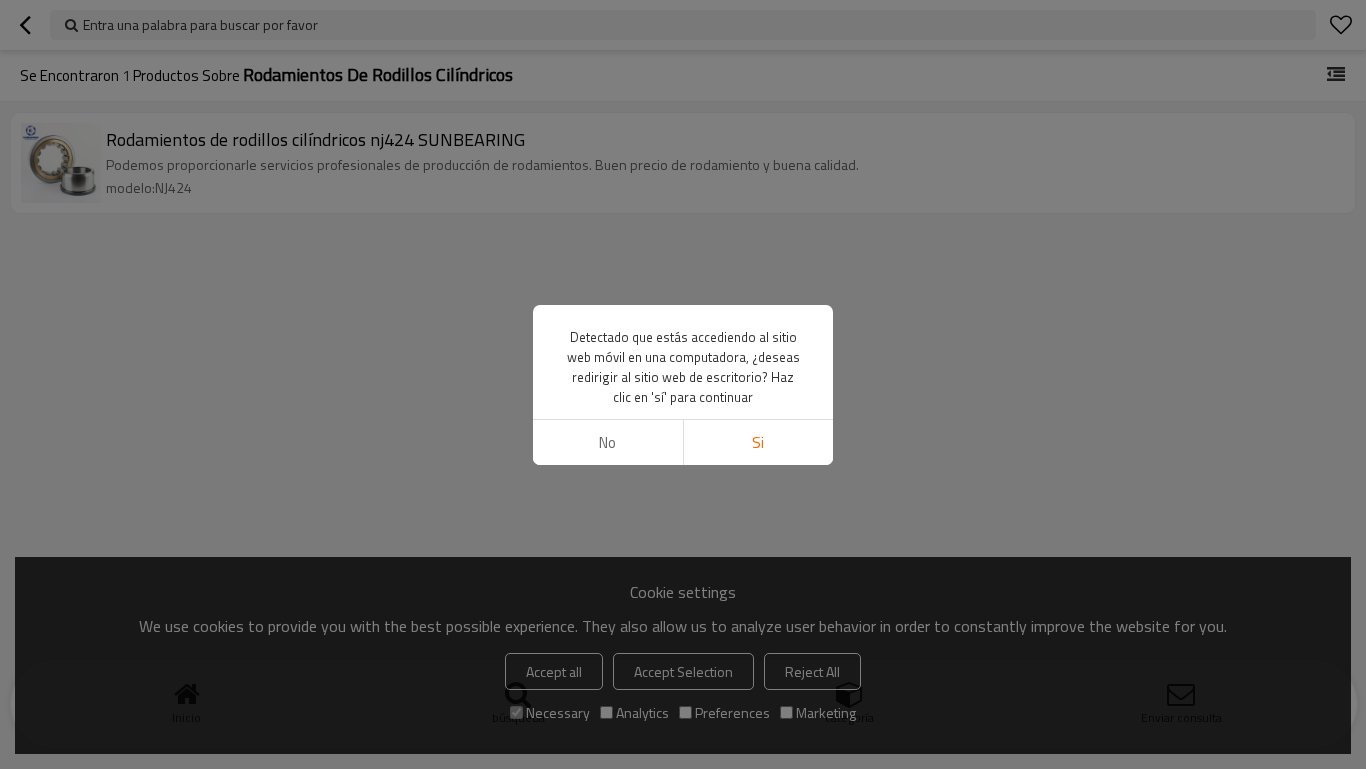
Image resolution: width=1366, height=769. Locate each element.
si (758, 442)
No (607, 442)
